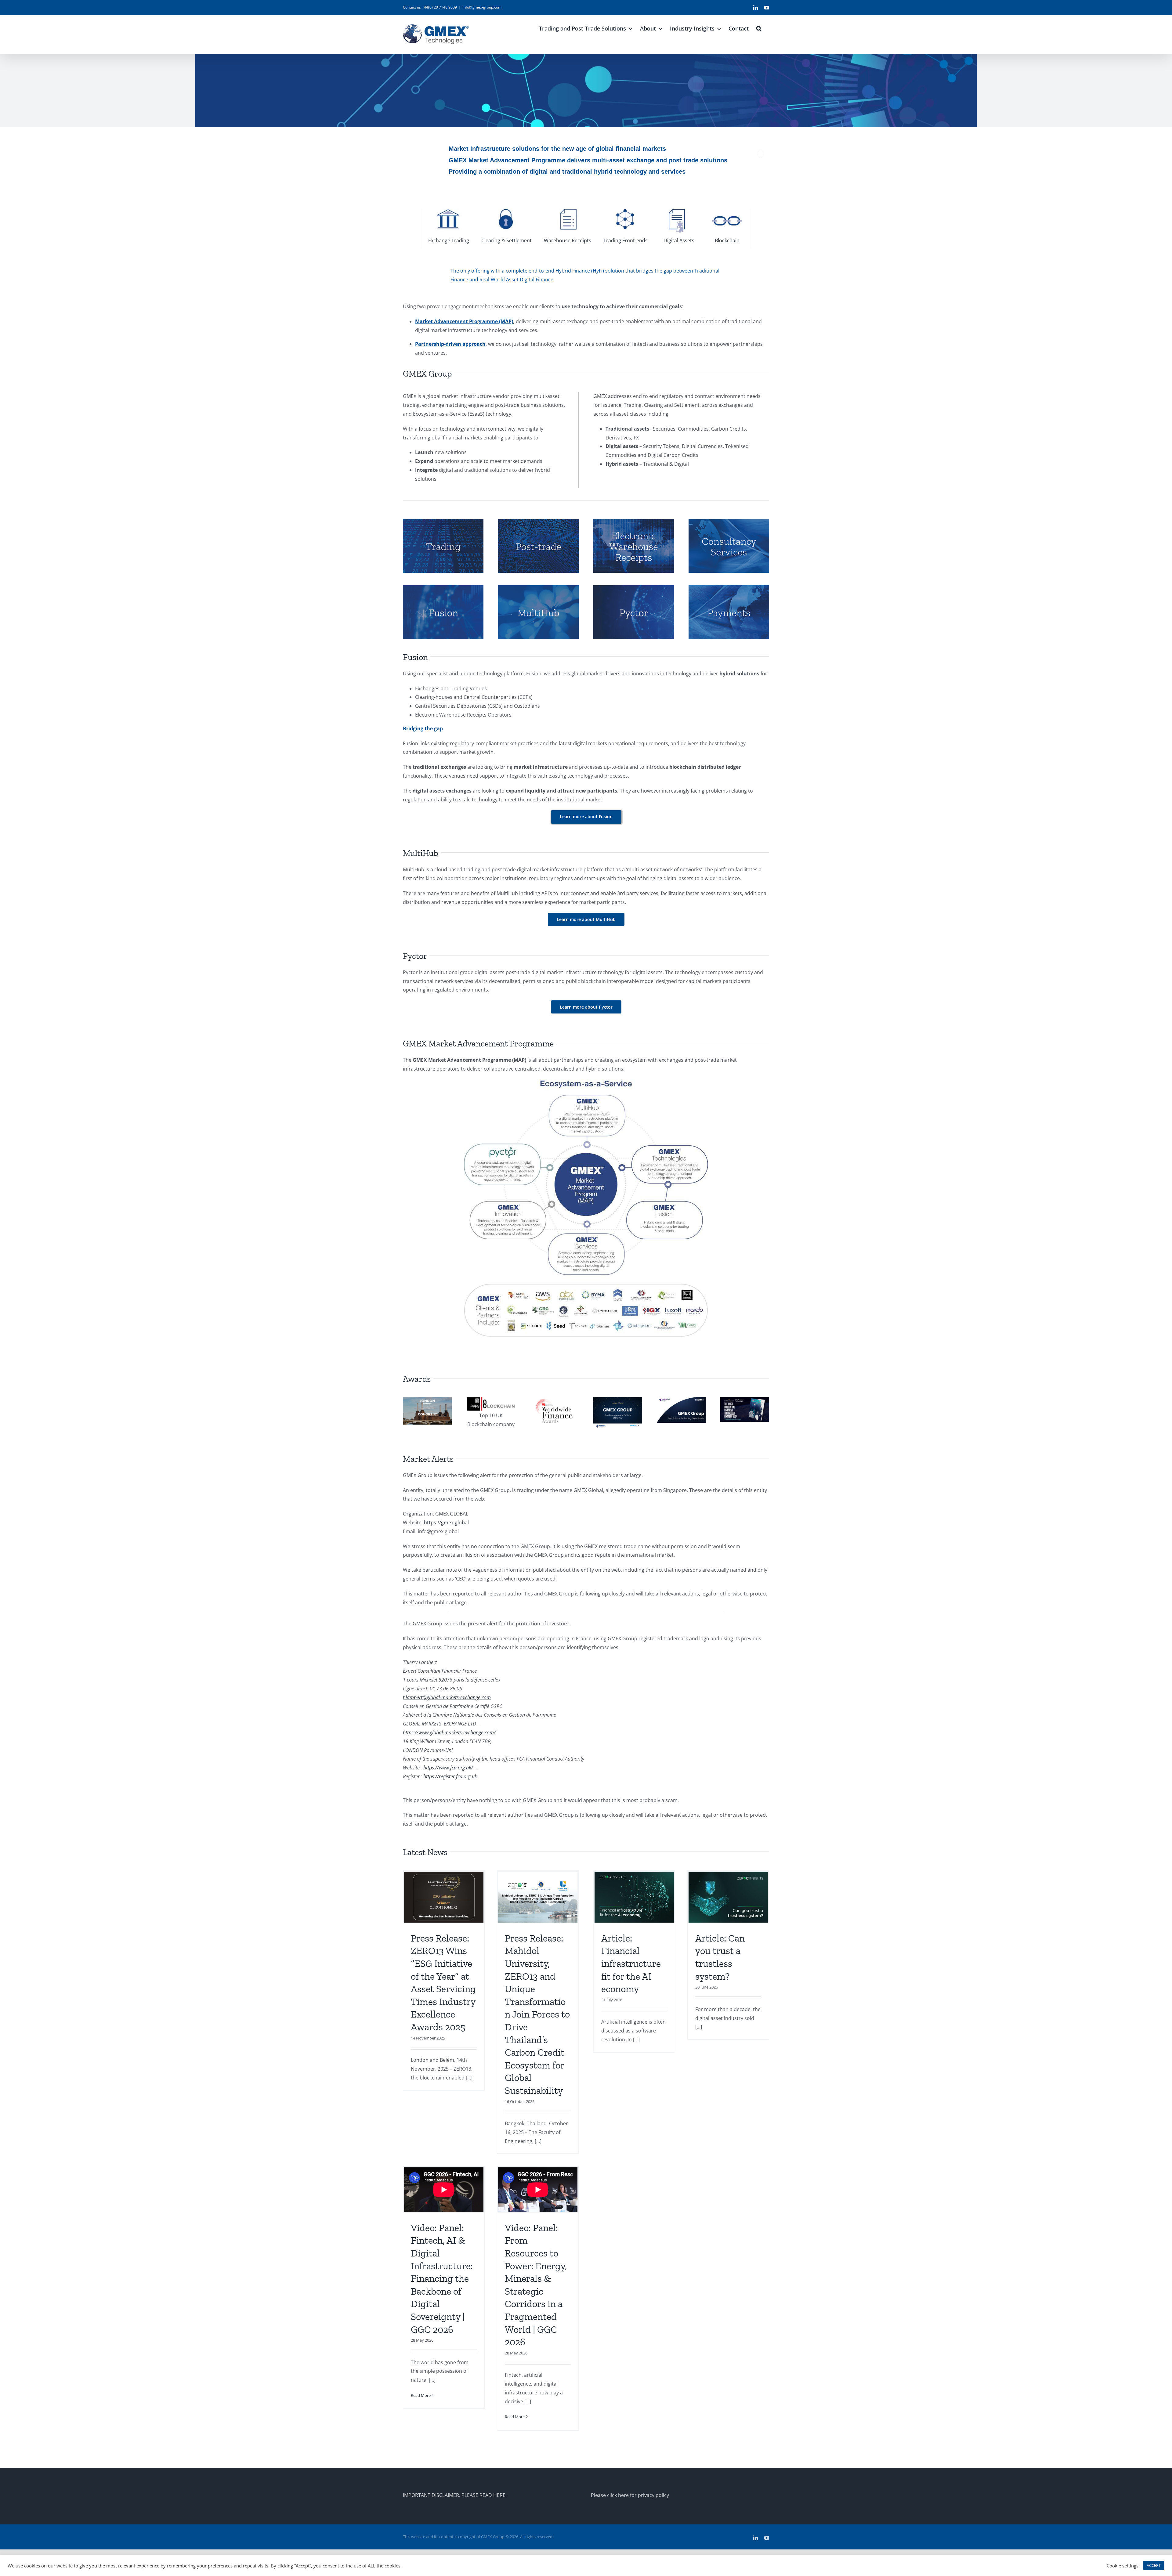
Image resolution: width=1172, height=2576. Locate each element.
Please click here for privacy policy (630, 2495)
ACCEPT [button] (1154, 2565)
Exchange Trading (449, 240)
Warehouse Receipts (568, 240)
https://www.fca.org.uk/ (448, 1768)
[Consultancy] (729, 522)
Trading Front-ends (626, 240)
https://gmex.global (446, 1523)
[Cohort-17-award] (427, 1400)
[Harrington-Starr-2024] (745, 1400)
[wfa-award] (554, 1400)
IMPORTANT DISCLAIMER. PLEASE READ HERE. (455, 2495)
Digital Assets (679, 240)
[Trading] (443, 522)
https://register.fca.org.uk (450, 1776)
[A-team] (681, 1400)
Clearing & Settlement (506, 240)
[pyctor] (634, 588)
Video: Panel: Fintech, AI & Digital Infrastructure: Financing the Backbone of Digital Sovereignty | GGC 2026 (442, 2279)
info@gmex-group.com (482, 7)
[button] (759, 28)
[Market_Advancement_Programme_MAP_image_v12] (586, 1082)
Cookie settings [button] (1123, 2566)
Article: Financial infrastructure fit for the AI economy (631, 1964)
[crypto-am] (618, 1400)
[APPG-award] (491, 1400)
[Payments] (729, 588)
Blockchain (727, 240)
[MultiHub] (538, 588)
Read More (421, 2395)
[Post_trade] (538, 522)
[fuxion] (443, 588)
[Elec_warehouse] (634, 522)
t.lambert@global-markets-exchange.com (447, 1697)
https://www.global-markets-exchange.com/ (449, 1732)
